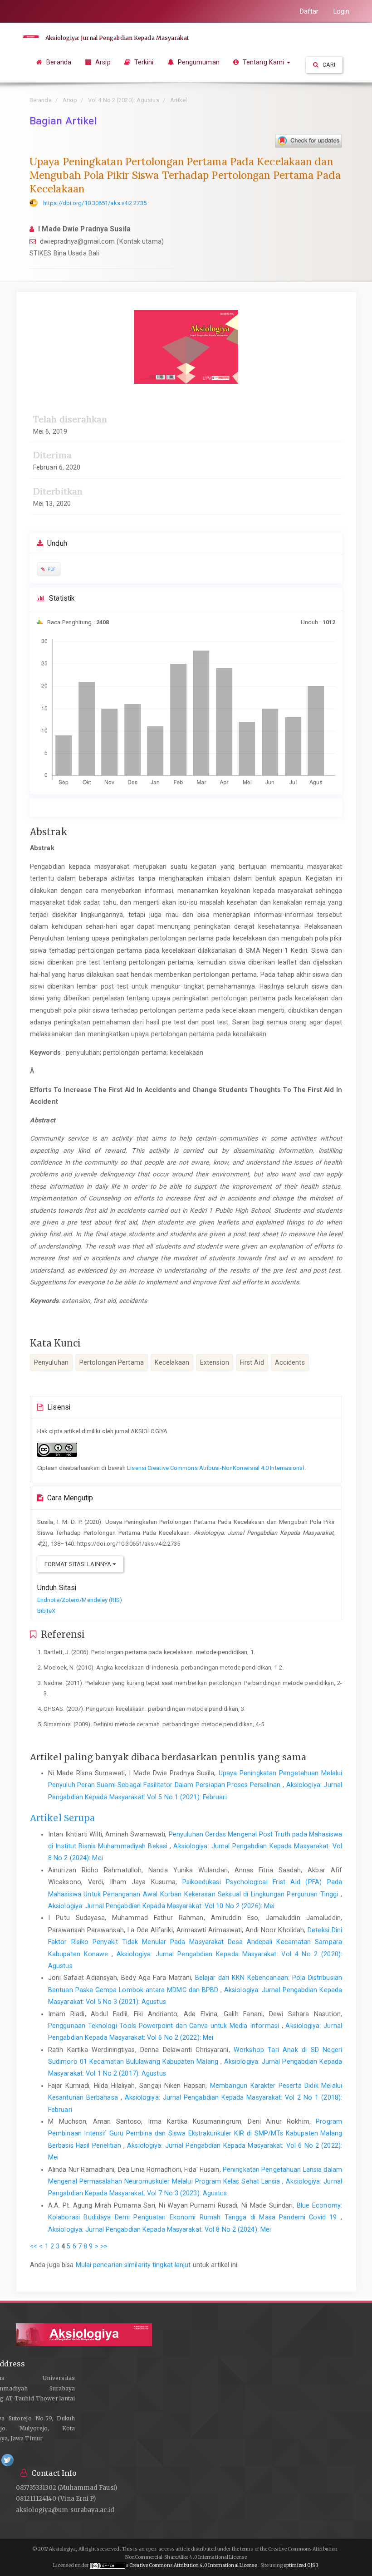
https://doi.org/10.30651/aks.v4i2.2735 (95, 203)
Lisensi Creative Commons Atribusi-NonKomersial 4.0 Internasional (215, 1468)
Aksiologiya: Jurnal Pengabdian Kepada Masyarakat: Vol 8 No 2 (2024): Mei (159, 2229)
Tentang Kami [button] (263, 62)
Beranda (58, 62)
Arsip (102, 62)
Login (342, 11)
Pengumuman (198, 62)
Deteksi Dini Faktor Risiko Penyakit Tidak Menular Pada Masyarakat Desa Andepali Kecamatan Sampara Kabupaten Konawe (195, 1942)
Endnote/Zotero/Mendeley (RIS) (80, 1600)
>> (104, 2246)
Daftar (309, 11)
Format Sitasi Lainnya (78, 1564)
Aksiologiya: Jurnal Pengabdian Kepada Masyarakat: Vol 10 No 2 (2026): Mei (161, 1906)
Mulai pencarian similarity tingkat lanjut (133, 2265)
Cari (328, 65)
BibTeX (46, 1611)
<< (34, 2246)
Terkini (143, 62)
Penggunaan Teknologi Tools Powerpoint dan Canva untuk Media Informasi (165, 2026)
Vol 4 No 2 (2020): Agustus (124, 100)
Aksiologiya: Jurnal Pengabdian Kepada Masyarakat (117, 38)
